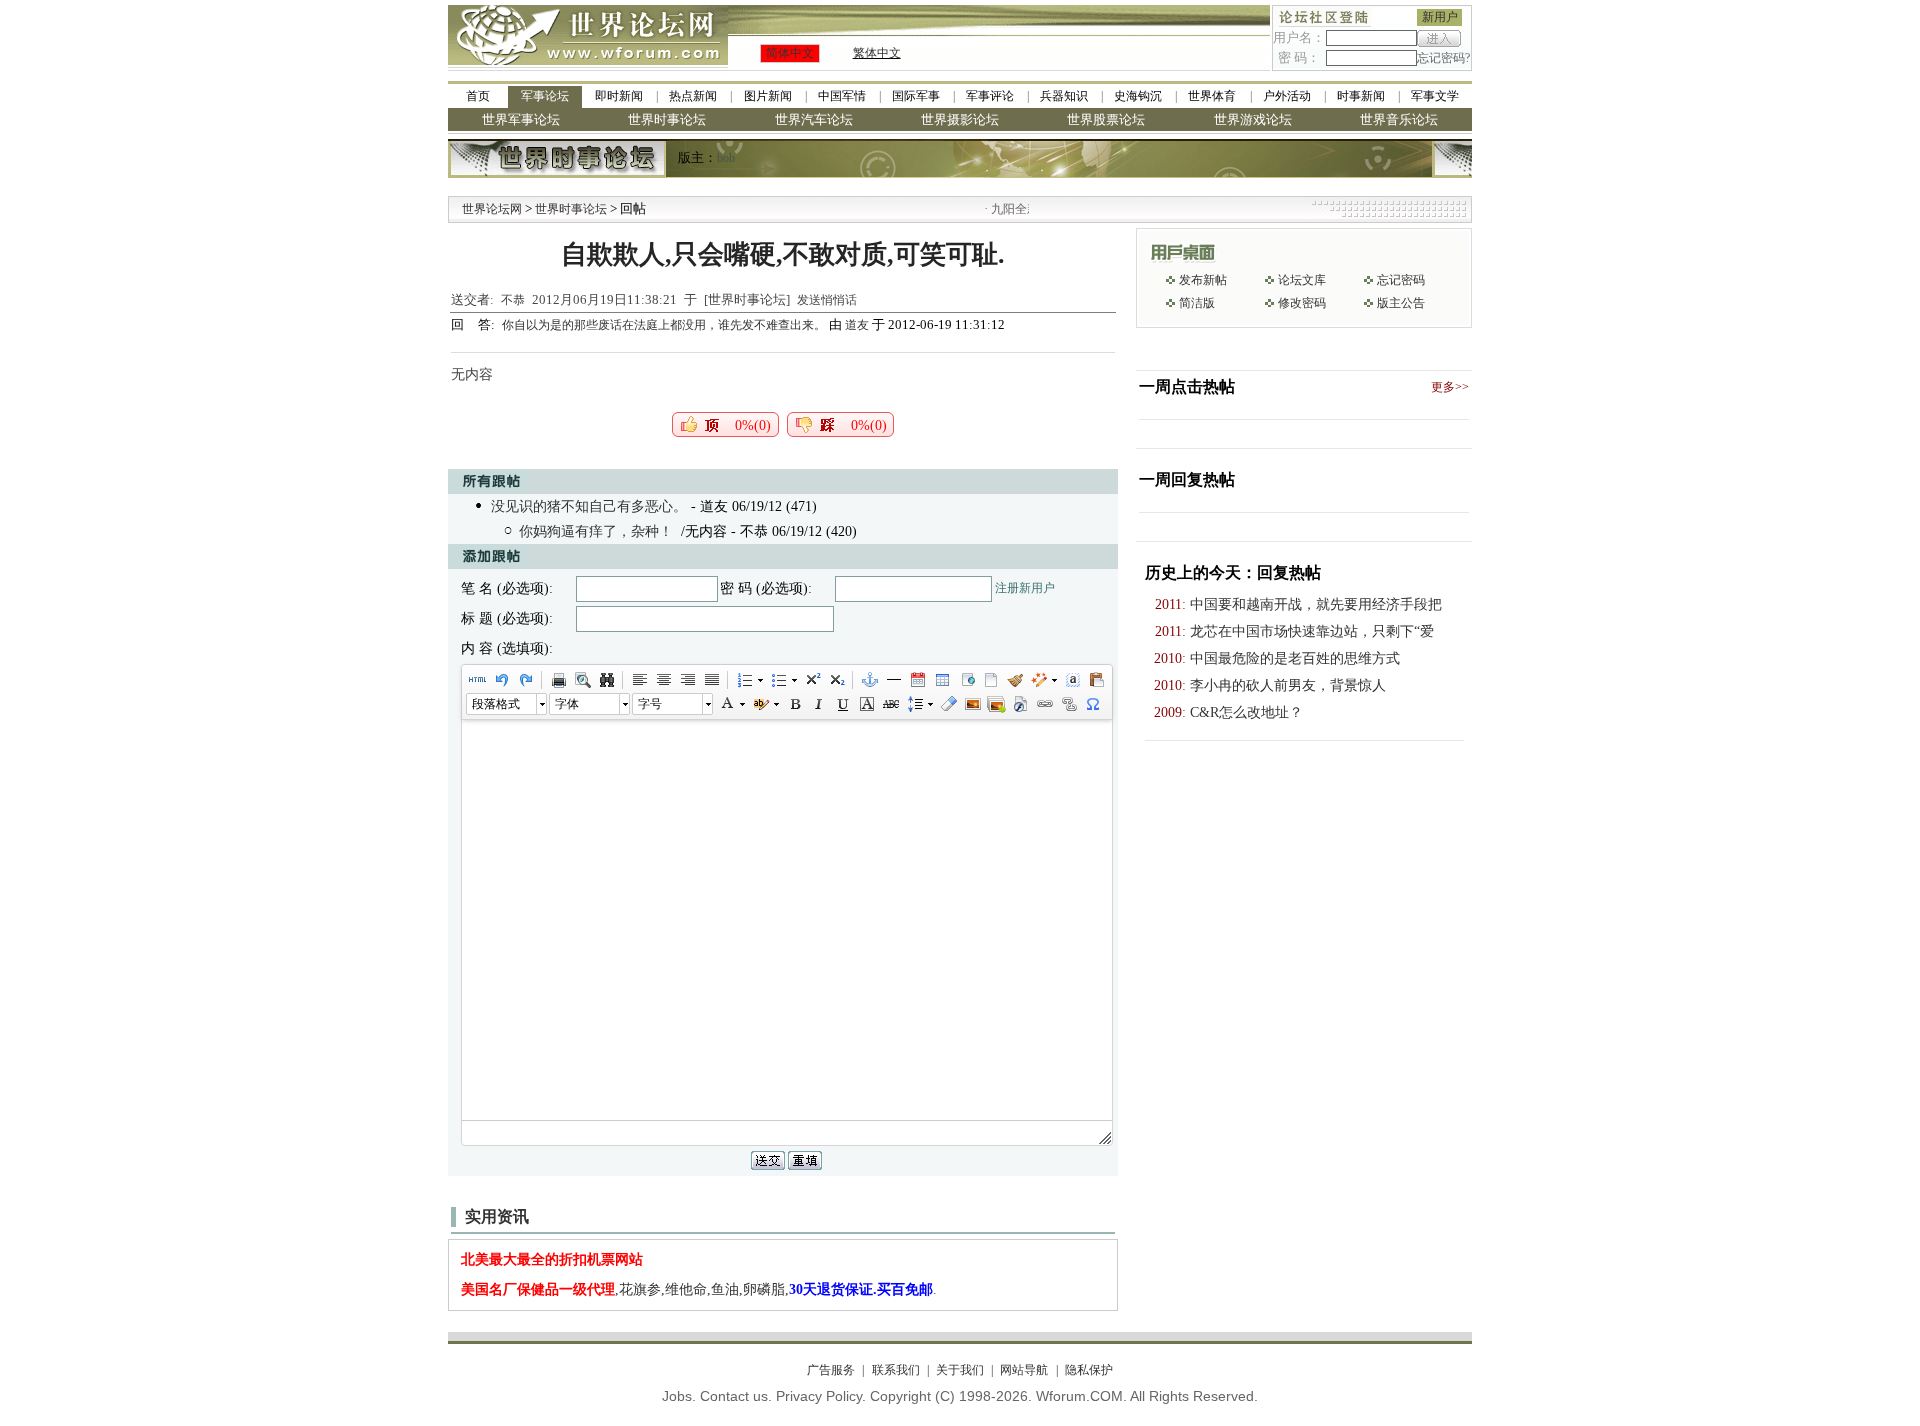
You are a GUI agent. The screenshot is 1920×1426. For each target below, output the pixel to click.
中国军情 (842, 96)
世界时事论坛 (667, 119)
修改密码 (1302, 303)
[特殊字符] (1092, 704)
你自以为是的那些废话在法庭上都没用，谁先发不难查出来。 (665, 325)
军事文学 (1435, 96)
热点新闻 (693, 96)
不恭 (513, 300)
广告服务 (831, 1370)
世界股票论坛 (1106, 119)
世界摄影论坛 (960, 119)
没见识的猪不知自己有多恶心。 (589, 506)
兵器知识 (1064, 96)
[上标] (812, 680)
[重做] (525, 680)
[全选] (1072, 680)
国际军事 (916, 96)
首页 (478, 96)
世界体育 (1212, 96)
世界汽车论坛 (814, 119)
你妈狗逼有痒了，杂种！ (596, 531)
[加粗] (794, 704)
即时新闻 (619, 96)
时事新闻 (1361, 96)
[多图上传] (996, 704)
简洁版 (1197, 303)
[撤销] (501, 680)
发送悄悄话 (827, 300)
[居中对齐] (663, 680)
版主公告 (1401, 303)
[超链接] (1044, 704)
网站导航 (1024, 1370)
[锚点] (869, 680)
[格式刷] (1014, 680)
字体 (567, 704)
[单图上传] (972, 704)
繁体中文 (877, 53)
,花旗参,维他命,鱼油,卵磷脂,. (699, 1289)
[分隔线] (893, 680)
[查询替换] (606, 680)
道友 (857, 325)
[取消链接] (1068, 704)
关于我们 (960, 1370)
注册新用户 (1025, 588)
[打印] (558, 680)
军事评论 (990, 96)
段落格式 (496, 704)
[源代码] (477, 680)
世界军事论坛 (521, 119)
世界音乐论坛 (1399, 119)
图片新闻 (768, 96)
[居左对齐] (639, 680)
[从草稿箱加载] (1096, 680)
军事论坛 (545, 96)
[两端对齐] (711, 680)
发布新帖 (1203, 280)
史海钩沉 (1138, 96)
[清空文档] (990, 680)
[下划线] (842, 704)
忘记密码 (1401, 280)
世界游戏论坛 (1253, 119)
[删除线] (890, 704)
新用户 (1440, 17)
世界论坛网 (492, 209)
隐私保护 (1088, 1370)
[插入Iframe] (966, 680)
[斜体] (818, 704)
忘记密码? (1443, 58)
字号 (650, 704)
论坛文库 (1302, 280)
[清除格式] (948, 704)
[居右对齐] (687, 680)
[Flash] (1020, 704)
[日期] (917, 680)
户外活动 (1287, 96)
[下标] (836, 680)
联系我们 (895, 1370)
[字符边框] (866, 704)
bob (726, 158)
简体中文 (790, 53)
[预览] (582, 680)
